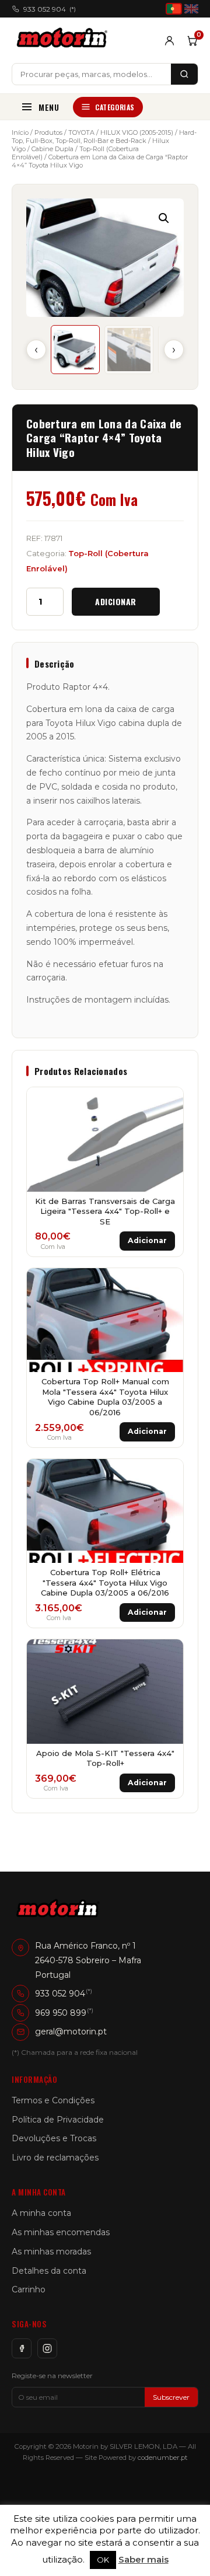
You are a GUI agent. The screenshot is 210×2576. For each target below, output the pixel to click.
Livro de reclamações (55, 2158)
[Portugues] (174, 9)
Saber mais (143, 2559)
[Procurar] (184, 74)
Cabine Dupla (52, 149)
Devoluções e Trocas (54, 2138)
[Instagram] (47, 2348)
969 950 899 (61, 2012)
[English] (191, 9)
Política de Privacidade (58, 2120)
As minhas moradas (51, 2252)
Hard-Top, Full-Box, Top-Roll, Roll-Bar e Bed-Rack (104, 137)
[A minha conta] (169, 41)
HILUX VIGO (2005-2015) (137, 132)
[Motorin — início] (64, 40)
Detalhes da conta (49, 2271)
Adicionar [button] (147, 1240)
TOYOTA (81, 132)
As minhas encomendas (61, 2232)
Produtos (48, 132)
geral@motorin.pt (71, 2032)
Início (20, 132)
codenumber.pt (163, 2458)
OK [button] (103, 2560)
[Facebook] (22, 2348)
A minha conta (41, 2213)
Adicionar (116, 601)
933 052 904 (50, 9)
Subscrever (171, 2397)
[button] (164, 218)
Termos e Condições (53, 2100)
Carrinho (29, 2289)
